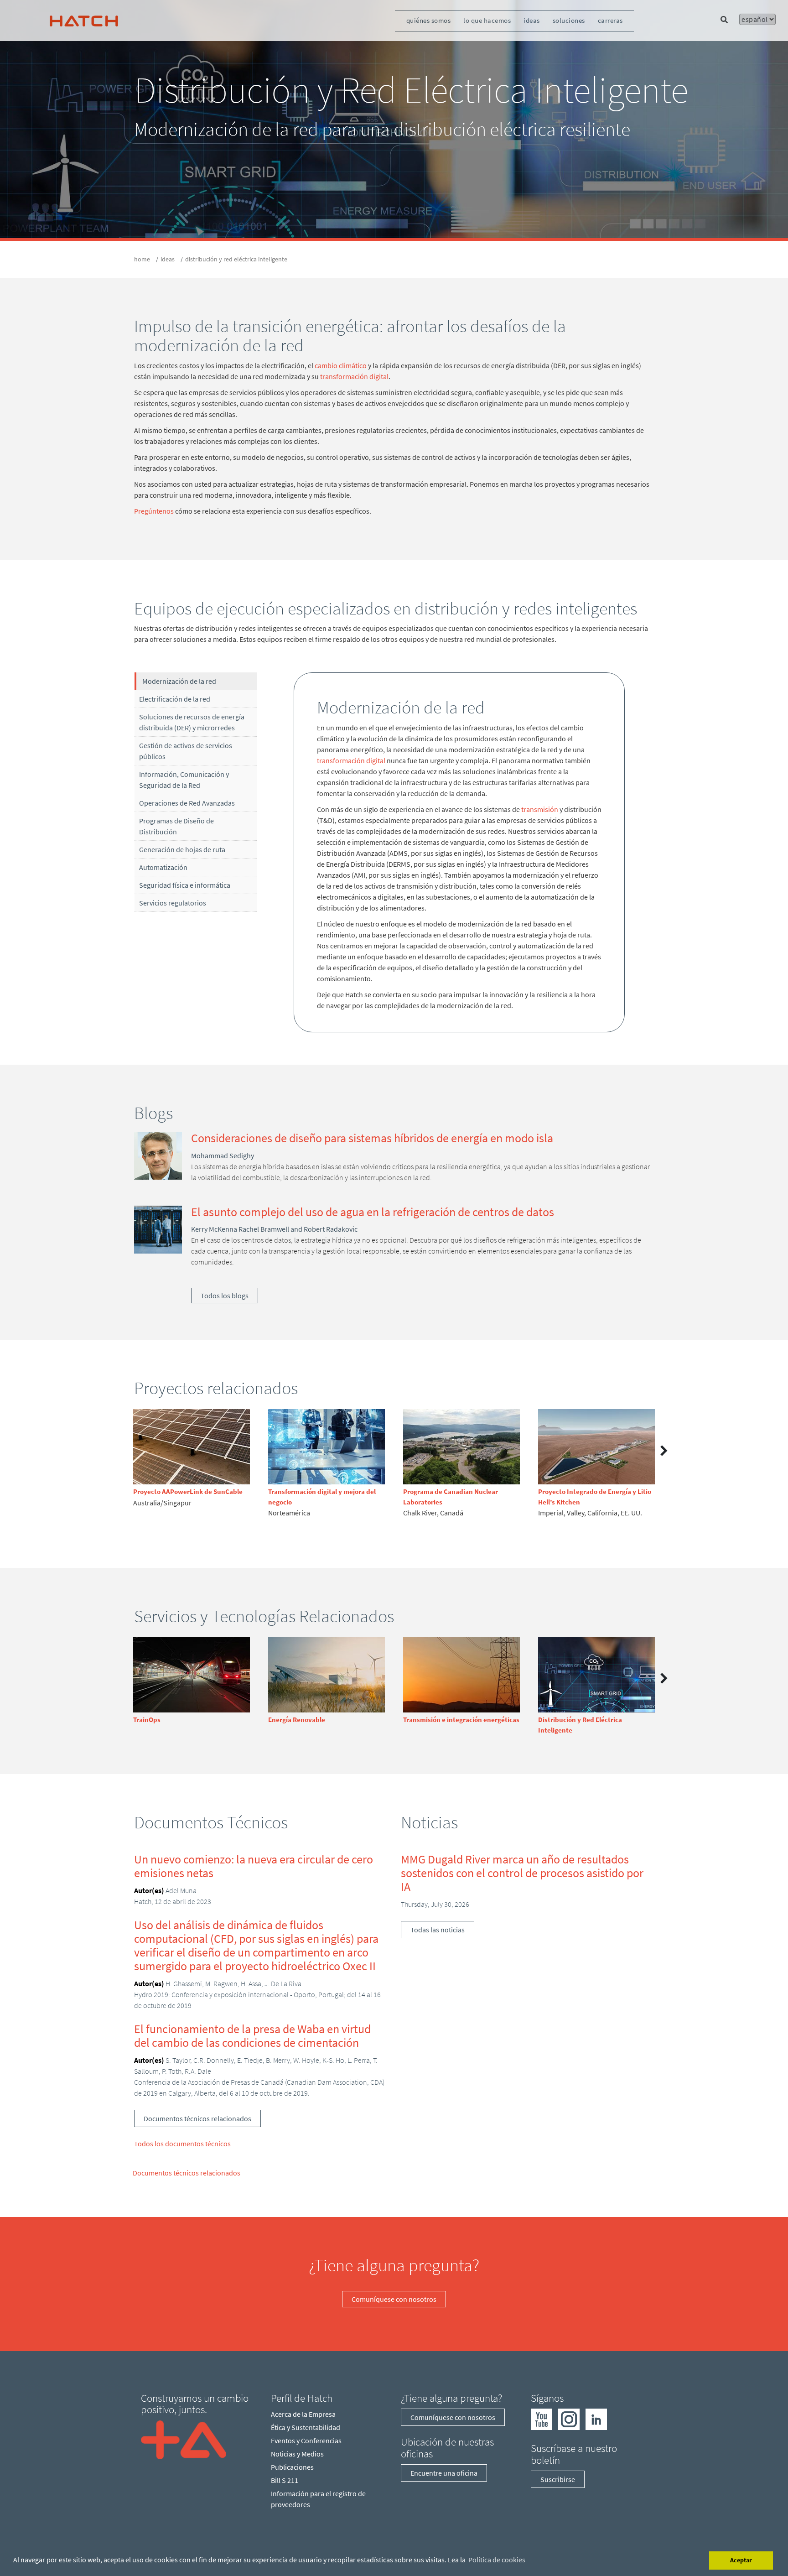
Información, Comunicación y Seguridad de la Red (184, 780)
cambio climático (341, 365)
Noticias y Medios (297, 2454)
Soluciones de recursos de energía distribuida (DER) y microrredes (192, 722)
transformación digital (354, 376)
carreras (610, 20)
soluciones (569, 20)
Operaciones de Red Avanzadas (187, 803)
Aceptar (741, 2560)
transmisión (540, 809)
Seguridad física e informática (185, 885)
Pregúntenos (154, 511)
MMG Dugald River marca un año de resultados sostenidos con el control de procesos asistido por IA (522, 1873)
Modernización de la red (179, 681)
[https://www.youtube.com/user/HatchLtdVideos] (542, 2419)
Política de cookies (497, 2560)
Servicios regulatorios (173, 903)
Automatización (163, 867)
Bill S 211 (285, 2480)
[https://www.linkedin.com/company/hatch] (596, 2419)
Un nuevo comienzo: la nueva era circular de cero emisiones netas (254, 1866)
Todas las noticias (438, 1930)
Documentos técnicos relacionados (197, 2118)
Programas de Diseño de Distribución (176, 826)
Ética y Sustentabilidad (306, 2427)
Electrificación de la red (175, 699)
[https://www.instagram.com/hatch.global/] (569, 2419)
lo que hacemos (487, 20)
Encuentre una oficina (444, 2473)
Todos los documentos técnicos (182, 2144)
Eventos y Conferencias (306, 2441)
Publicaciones (292, 2467)
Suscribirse (558, 2479)
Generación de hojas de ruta (182, 849)
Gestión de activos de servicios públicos (186, 751)
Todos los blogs (225, 1296)
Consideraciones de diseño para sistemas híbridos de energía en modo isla (372, 1138)
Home (142, 259)
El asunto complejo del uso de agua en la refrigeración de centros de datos (373, 1212)
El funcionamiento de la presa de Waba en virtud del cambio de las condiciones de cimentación (252, 2036)
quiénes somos (429, 20)
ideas (532, 20)
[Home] (184, 2439)
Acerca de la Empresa (303, 2414)
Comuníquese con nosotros (394, 2299)
